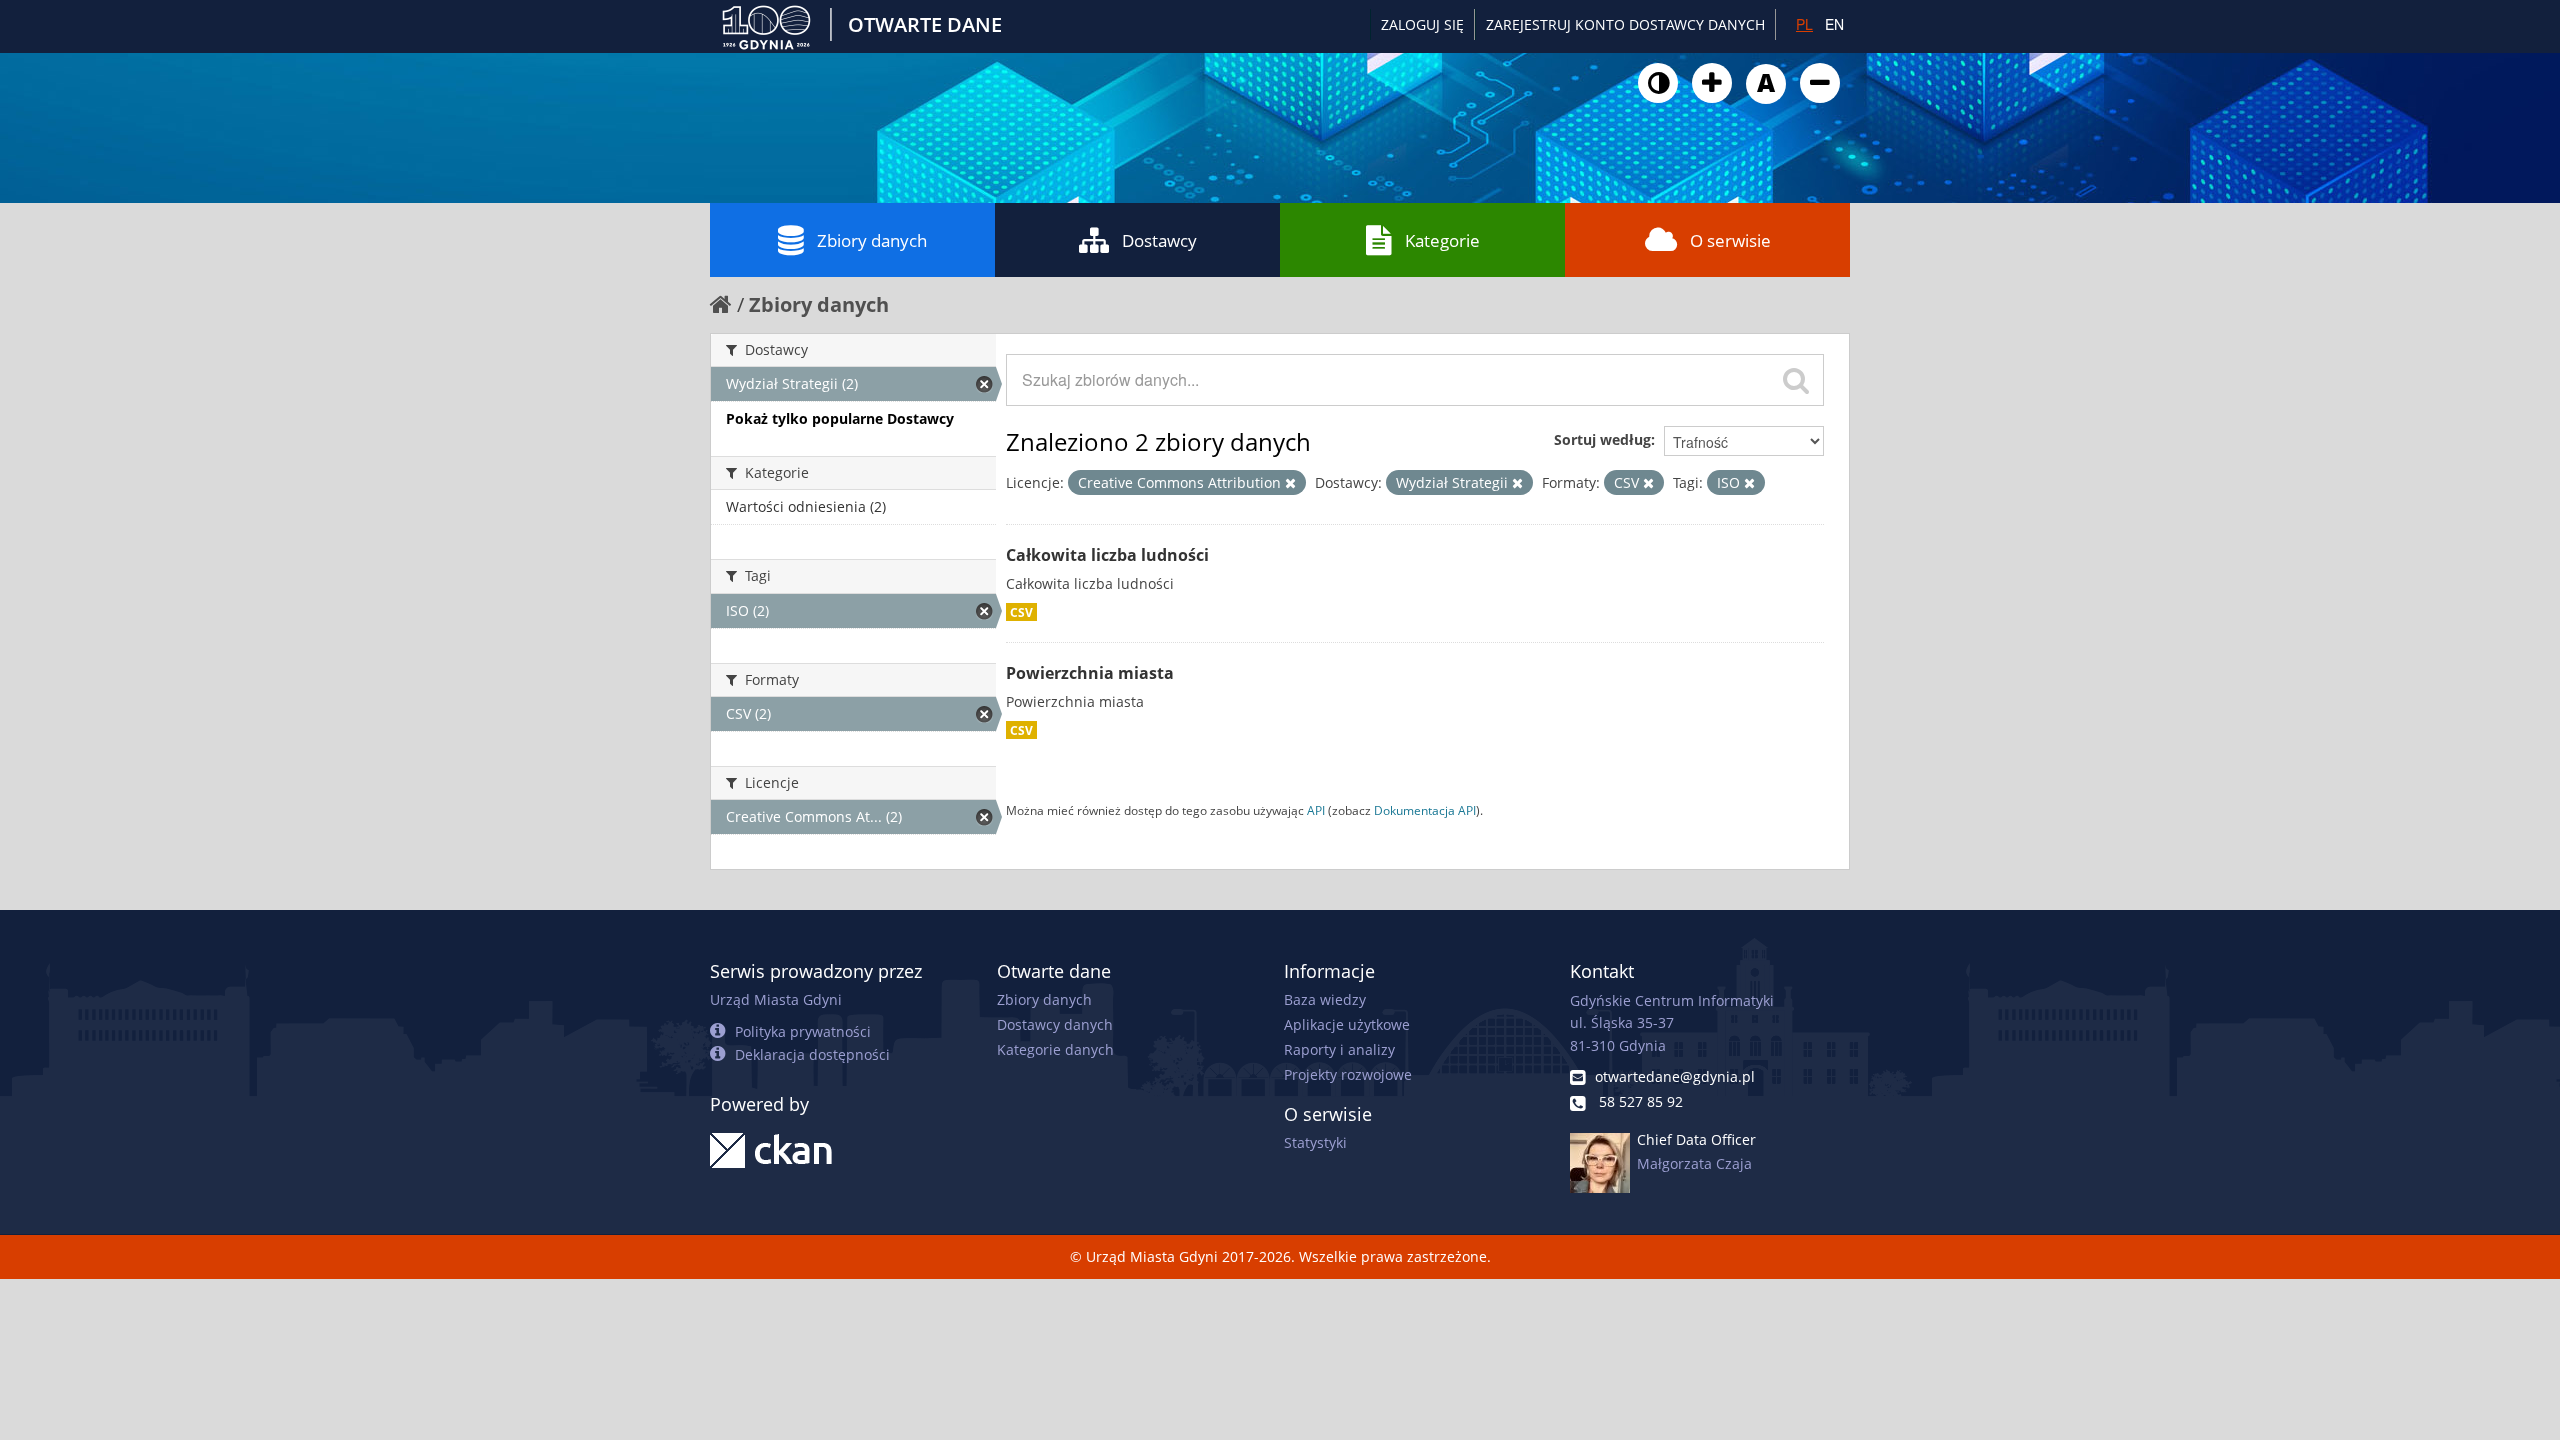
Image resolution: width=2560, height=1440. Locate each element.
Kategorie (1442, 240)
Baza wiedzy (1325, 999)
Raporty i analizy (1339, 1049)
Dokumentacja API (1425, 810)
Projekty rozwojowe (1348, 1074)
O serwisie (1730, 240)
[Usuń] (1290, 483)
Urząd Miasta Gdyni (776, 999)
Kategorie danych (1055, 1049)
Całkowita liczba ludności (1107, 555)
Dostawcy (1159, 240)
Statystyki (1315, 1142)
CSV (1021, 612)
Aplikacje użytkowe (1347, 1024)
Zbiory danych (872, 240)
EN (1834, 24)
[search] (1796, 380)
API (1316, 810)
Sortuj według (1602, 439)
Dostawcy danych (1055, 1024)
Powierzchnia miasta (1090, 673)
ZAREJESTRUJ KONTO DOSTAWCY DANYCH (1625, 24)
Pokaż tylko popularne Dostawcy (840, 418)
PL (1804, 24)
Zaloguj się (1422, 24)
